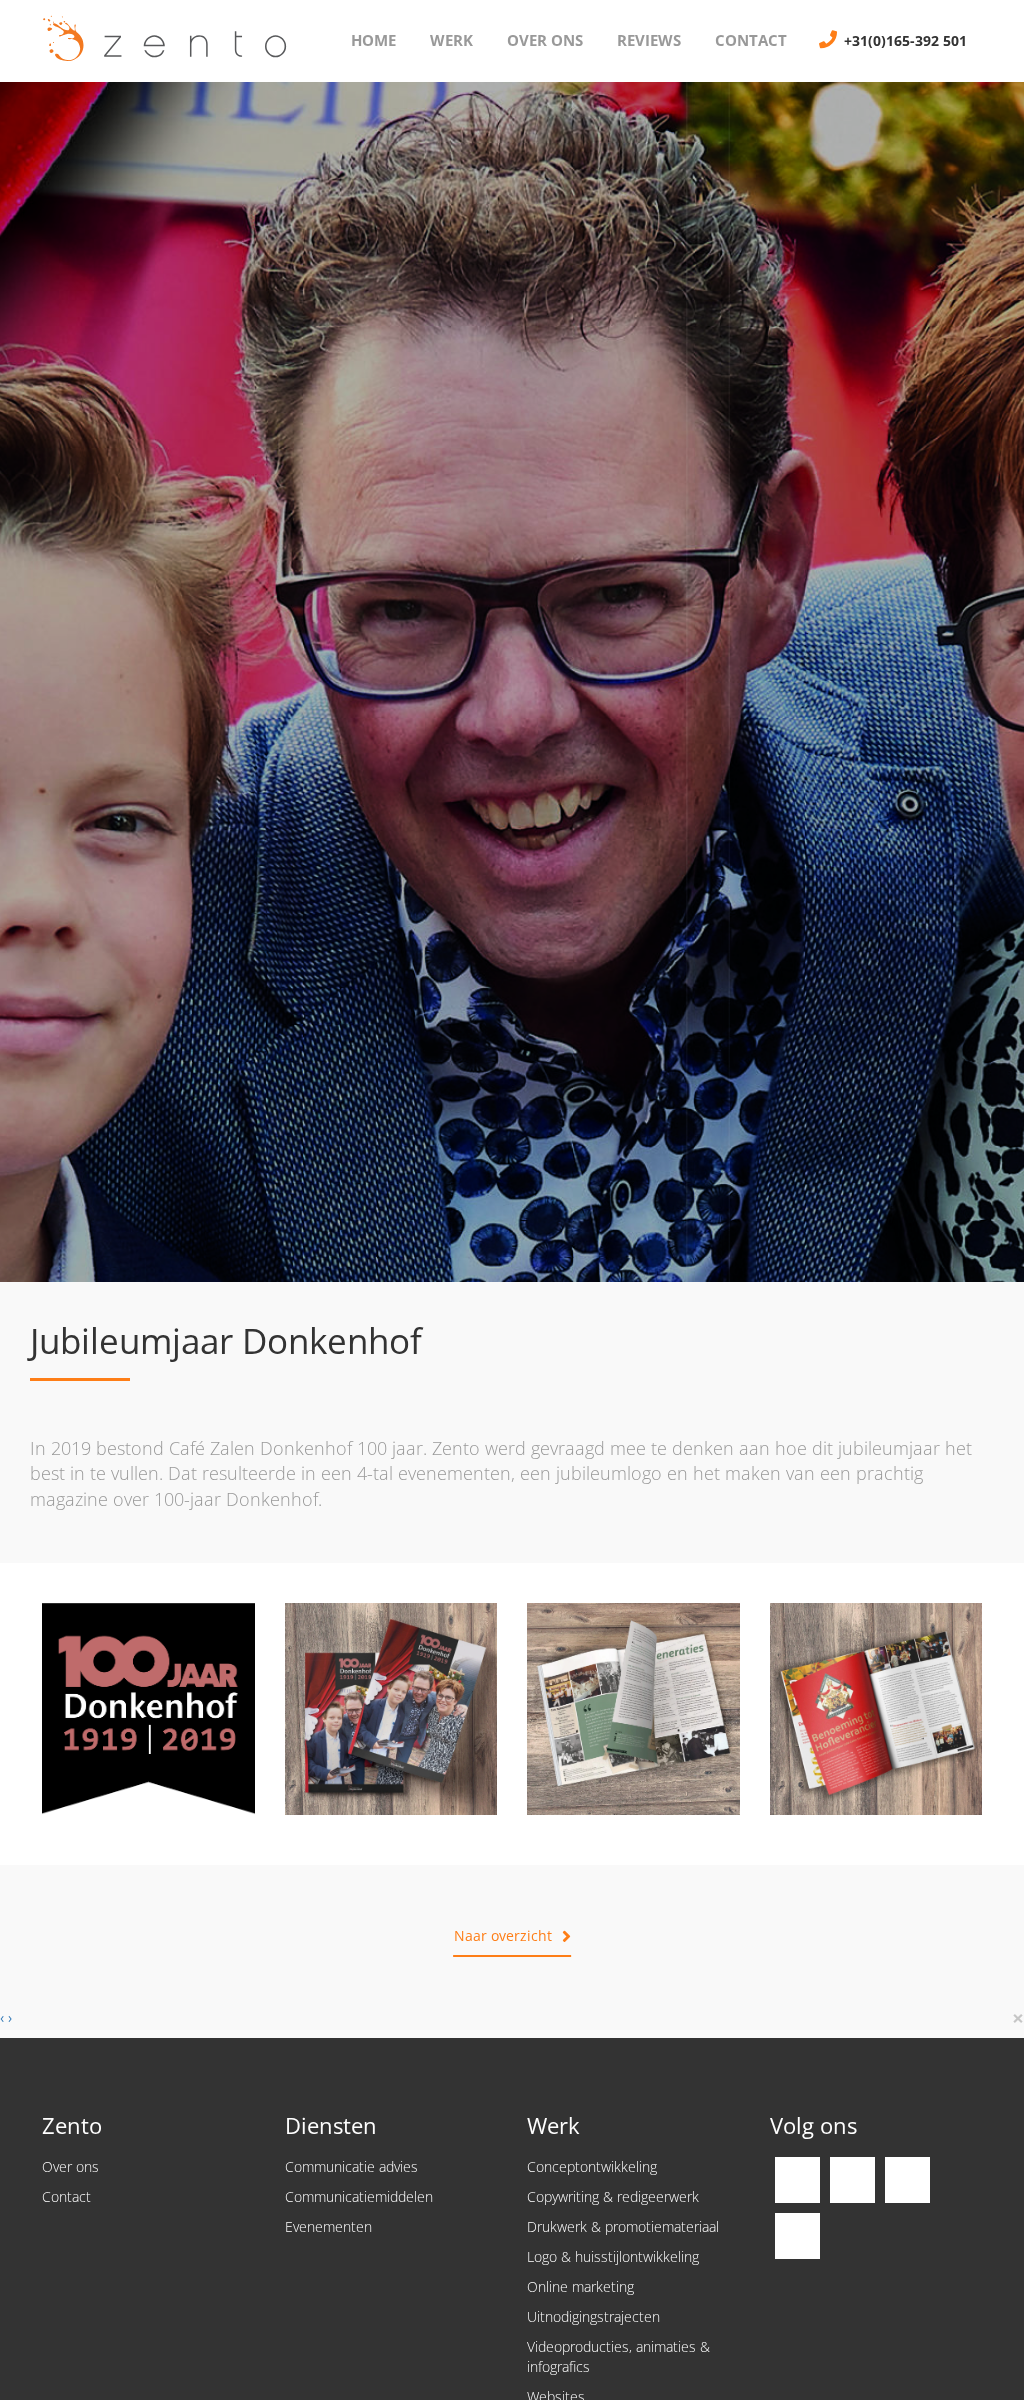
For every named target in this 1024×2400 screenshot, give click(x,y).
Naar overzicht (503, 1935)
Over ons (545, 40)
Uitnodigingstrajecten (593, 2316)
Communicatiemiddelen (359, 2196)
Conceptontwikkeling (592, 2166)
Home (373, 40)
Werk (451, 40)
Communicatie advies (351, 2166)
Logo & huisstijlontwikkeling (613, 2256)
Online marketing (580, 2286)
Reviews (649, 40)
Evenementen (328, 2226)
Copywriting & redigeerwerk (613, 2196)
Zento (157, 41)
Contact (751, 40)
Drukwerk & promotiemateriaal (623, 2226)
